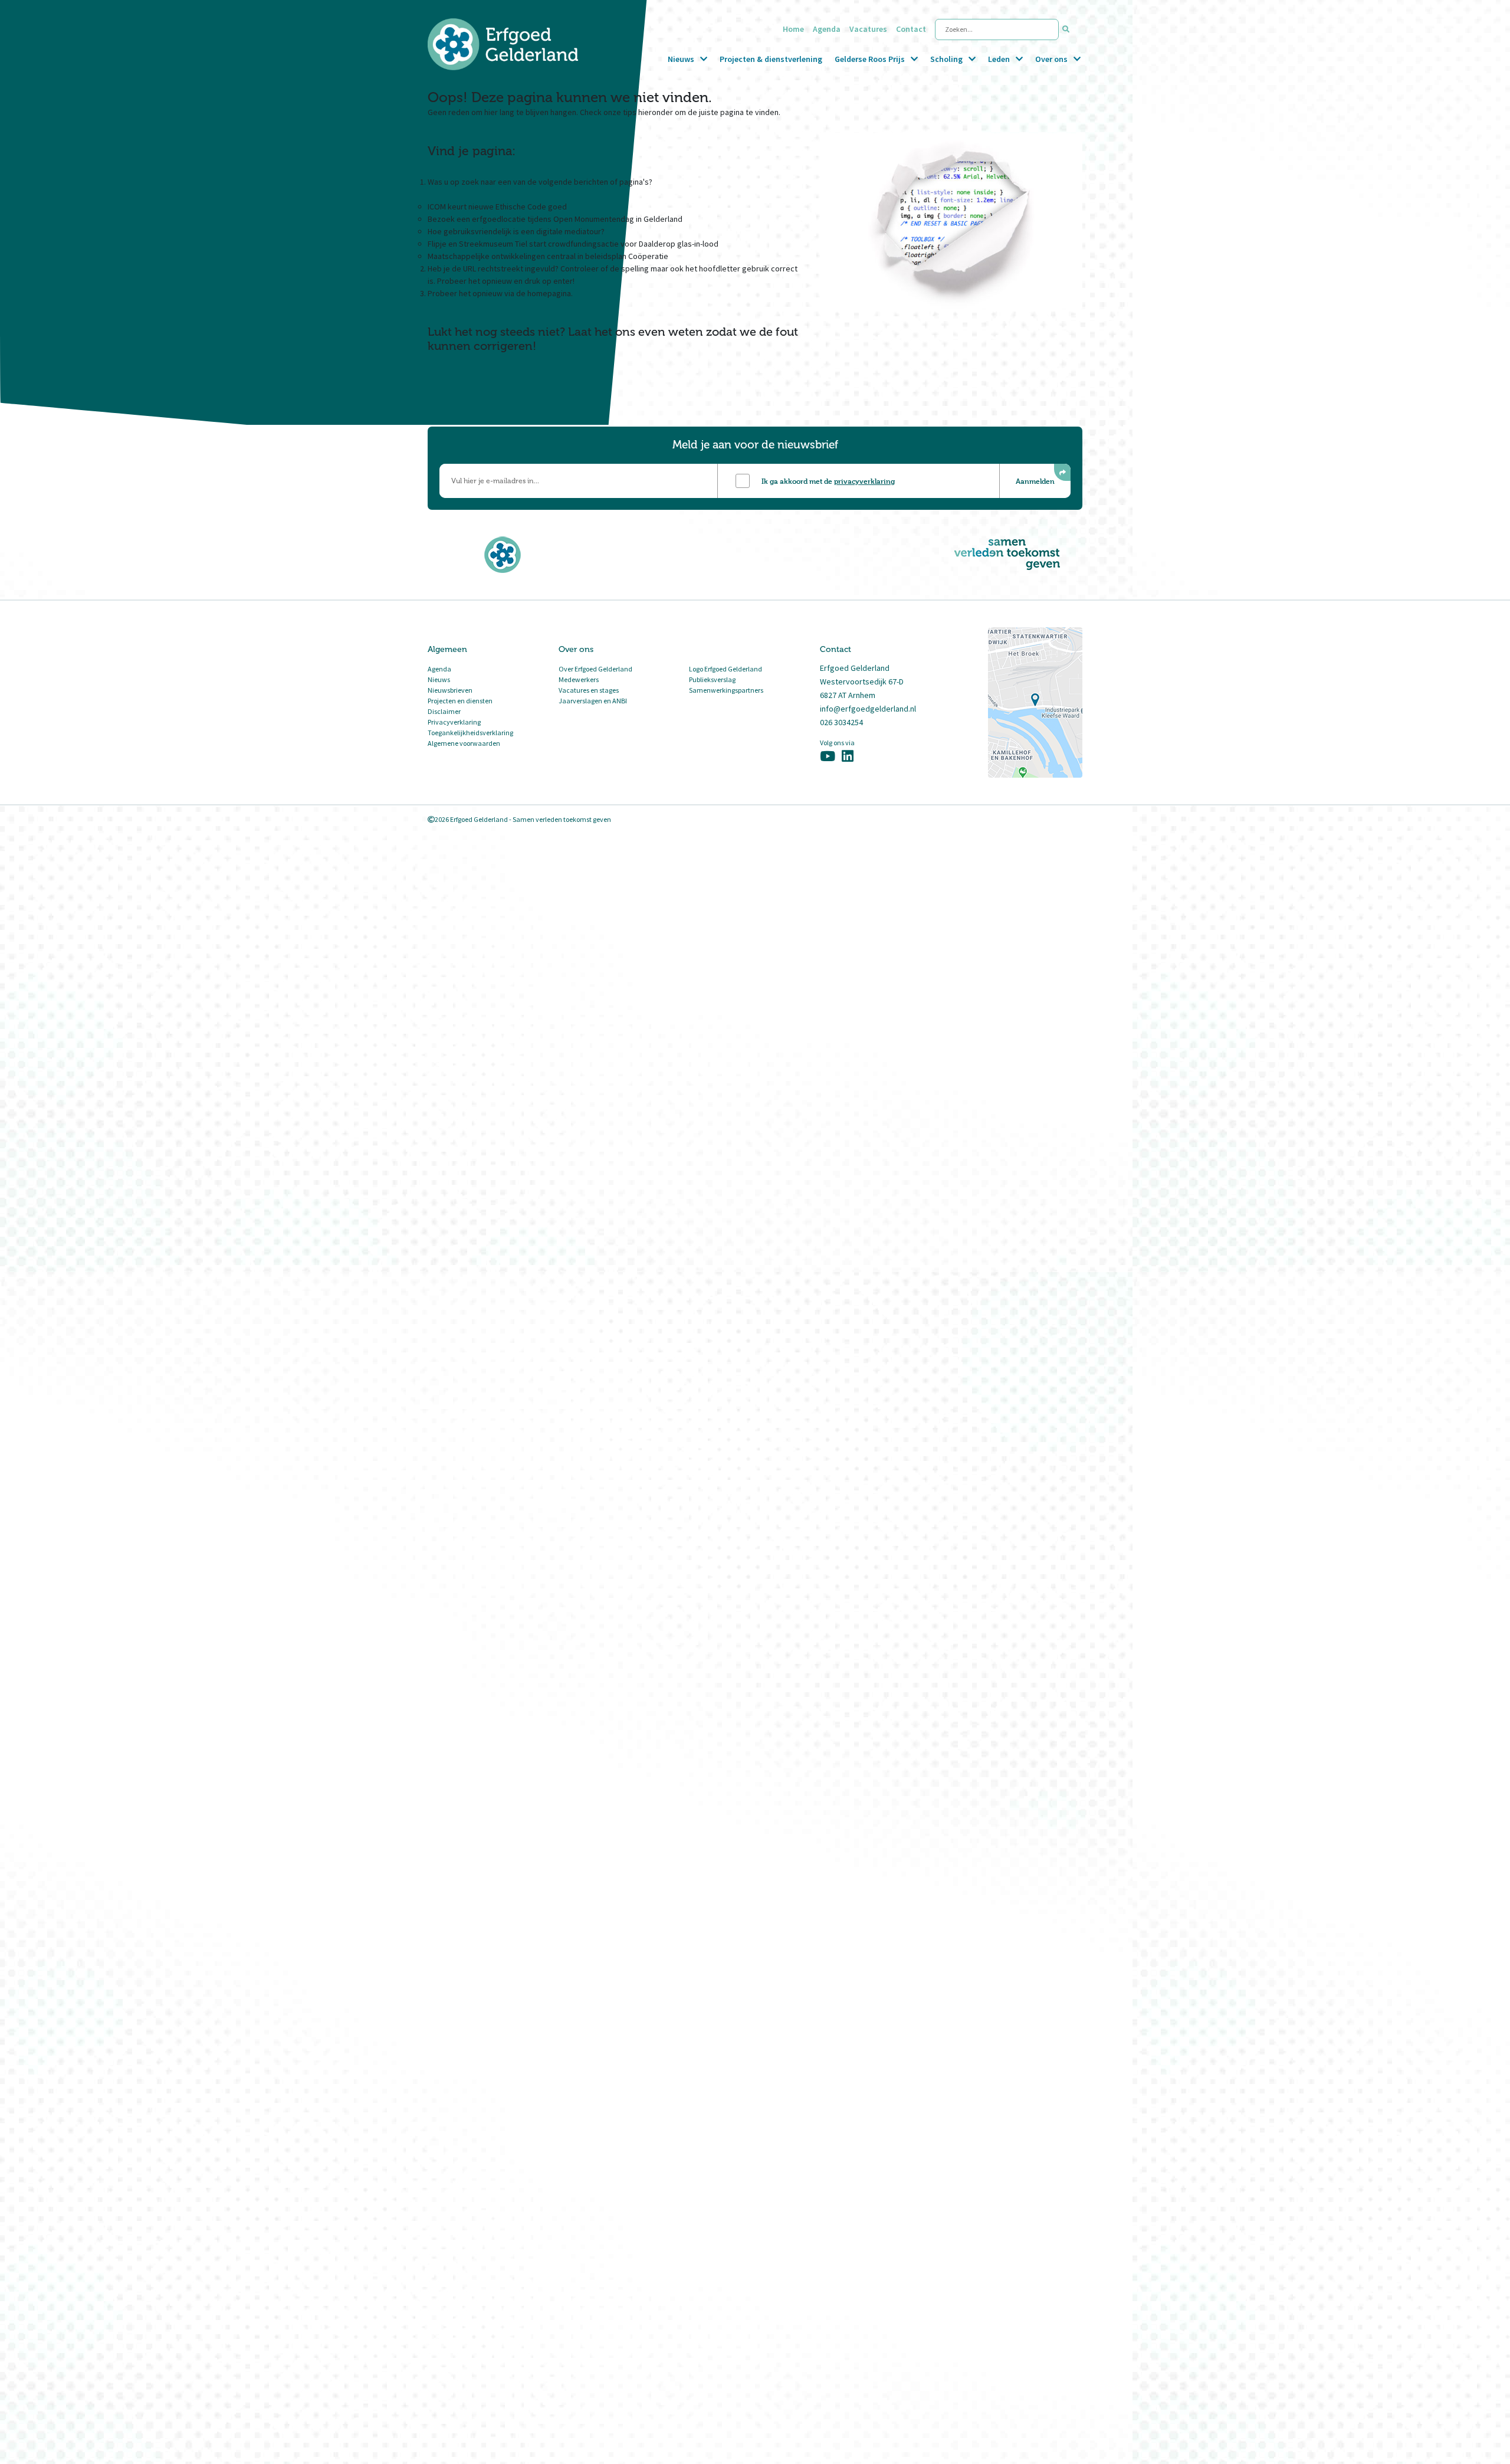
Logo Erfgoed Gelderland (726, 669)
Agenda (827, 29)
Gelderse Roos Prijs (870, 59)
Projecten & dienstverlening (771, 59)
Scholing (946, 59)
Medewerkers (579, 679)
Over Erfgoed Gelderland (595, 669)
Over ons (1051, 59)
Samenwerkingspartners (726, 690)
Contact (911, 29)
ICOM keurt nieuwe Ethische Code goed (497, 207)
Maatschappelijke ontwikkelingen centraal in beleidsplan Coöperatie (548, 256)
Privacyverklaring (454, 722)
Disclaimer (444, 711)
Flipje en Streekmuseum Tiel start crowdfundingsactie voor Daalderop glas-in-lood (573, 244)
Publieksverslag (712, 679)
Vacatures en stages (589, 690)
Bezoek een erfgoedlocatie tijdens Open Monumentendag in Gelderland (555, 219)
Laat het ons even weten (636, 332)
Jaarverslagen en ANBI (593, 701)
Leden (999, 59)
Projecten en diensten (460, 701)
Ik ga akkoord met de (828, 481)
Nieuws (681, 59)
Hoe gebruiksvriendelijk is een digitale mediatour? (516, 231)
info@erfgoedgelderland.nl (868, 709)
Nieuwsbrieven (450, 690)
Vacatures (868, 29)
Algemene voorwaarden (464, 743)
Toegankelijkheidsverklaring (470, 733)
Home (793, 29)
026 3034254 (841, 722)
